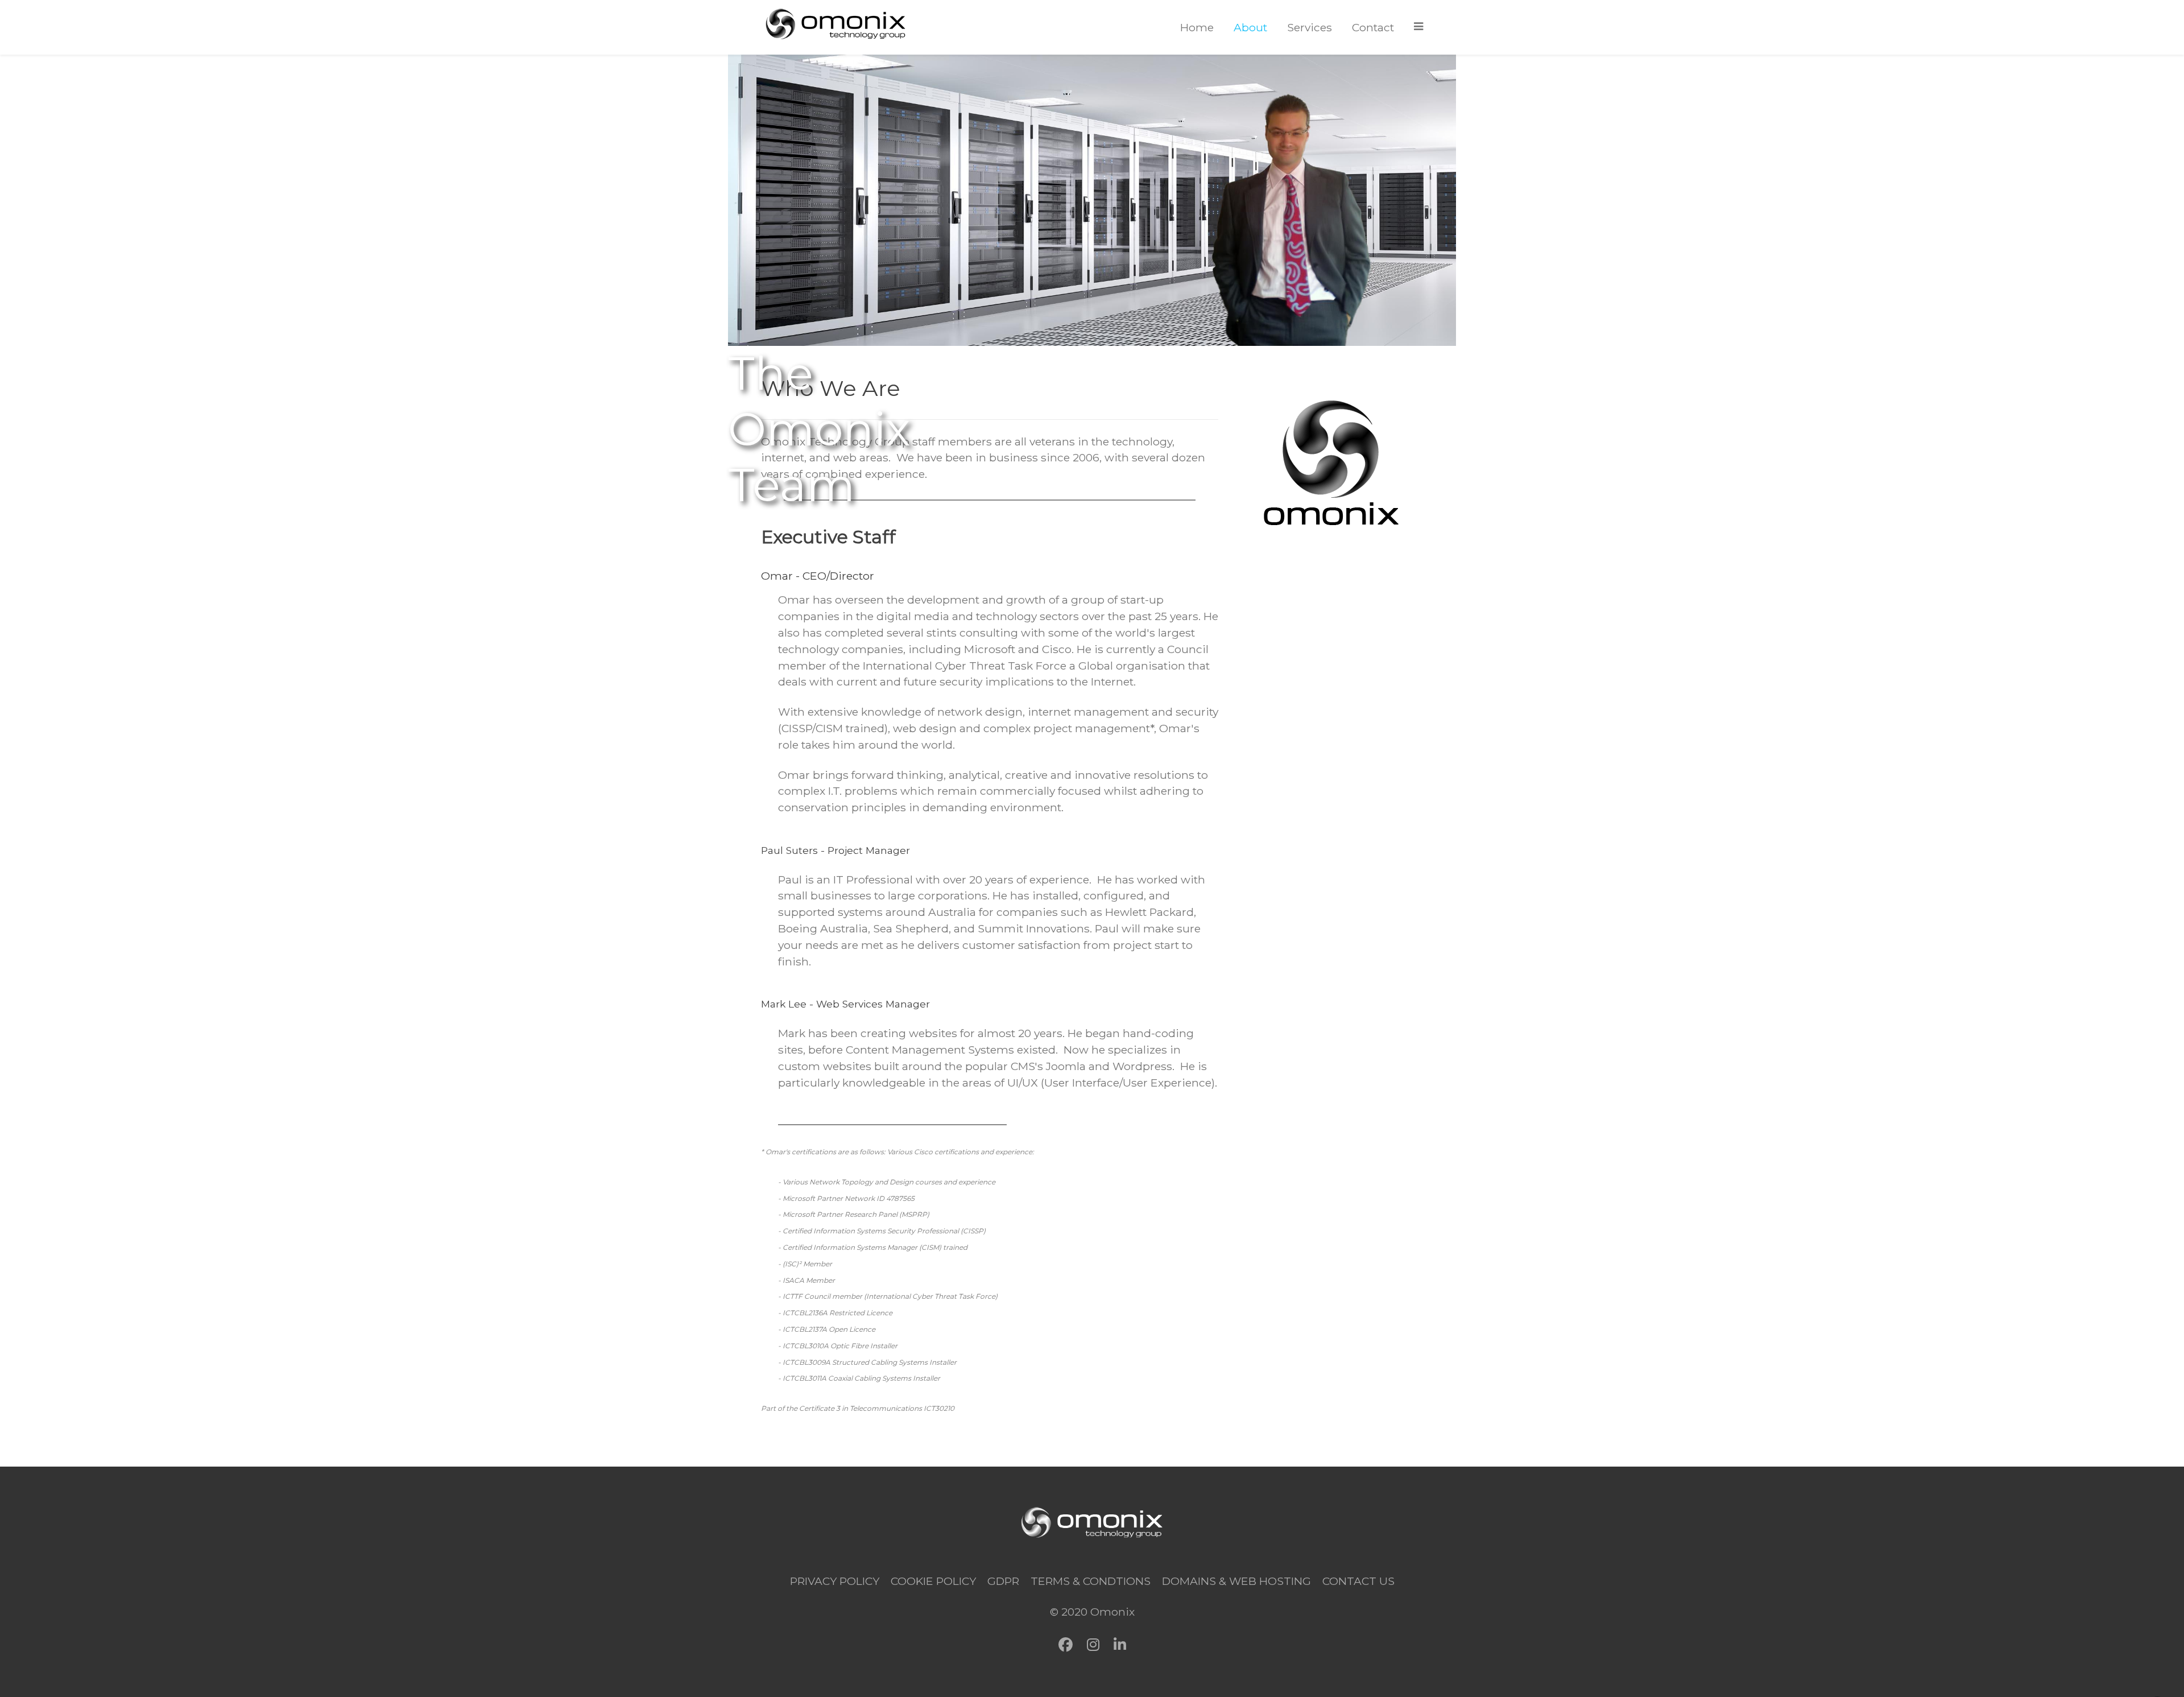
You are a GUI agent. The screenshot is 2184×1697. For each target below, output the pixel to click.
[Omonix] (836, 24)
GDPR (1003, 1581)
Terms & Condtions (1091, 1581)
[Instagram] (1093, 1645)
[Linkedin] (1120, 1645)
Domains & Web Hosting (1236, 1581)
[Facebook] (1066, 1645)
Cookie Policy (933, 1581)
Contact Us (1358, 1581)
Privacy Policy (835, 1581)
